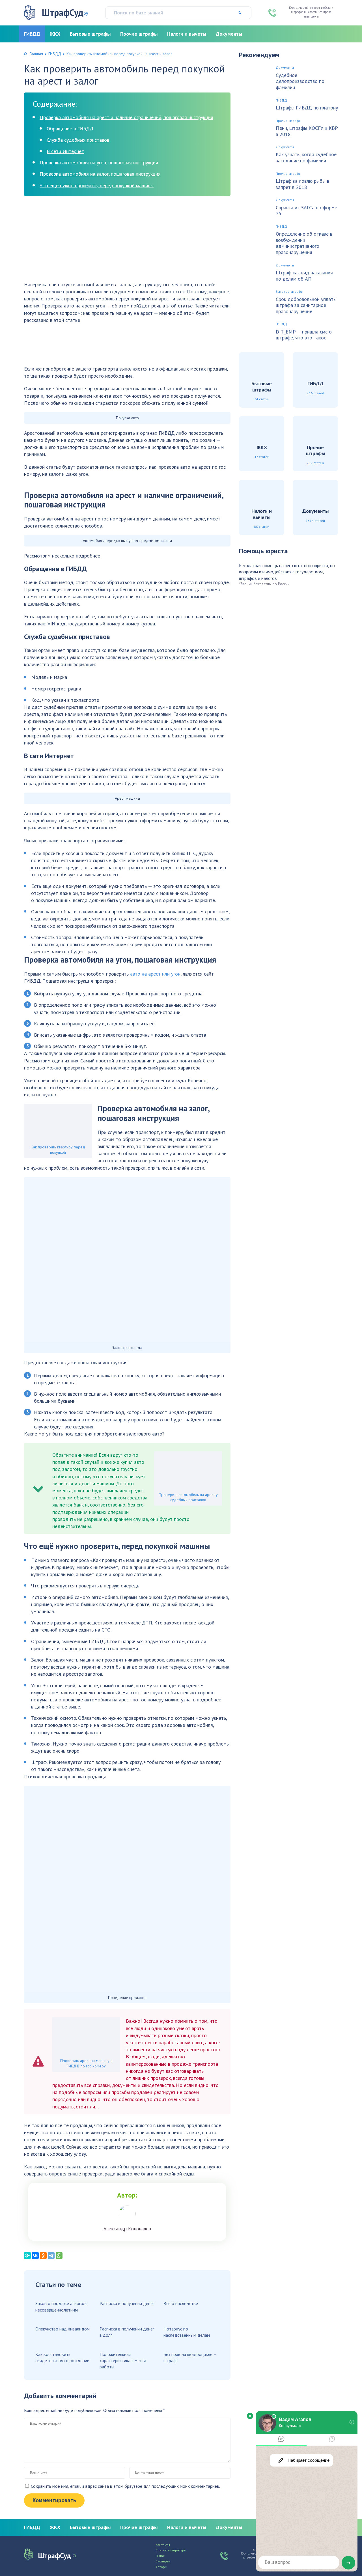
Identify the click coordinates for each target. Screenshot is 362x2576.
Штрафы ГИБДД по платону (307, 108)
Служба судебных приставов (78, 140)
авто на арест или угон (155, 974)
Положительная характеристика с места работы (123, 2361)
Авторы (161, 2567)
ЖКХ (55, 34)
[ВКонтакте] (35, 2256)
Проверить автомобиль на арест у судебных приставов (188, 1497)
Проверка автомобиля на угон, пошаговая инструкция (99, 163)
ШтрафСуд (65, 13)
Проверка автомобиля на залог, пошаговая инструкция (100, 174)
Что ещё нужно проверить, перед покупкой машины (97, 185)
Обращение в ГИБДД (70, 129)
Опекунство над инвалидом (63, 2329)
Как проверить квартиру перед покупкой (58, 1150)
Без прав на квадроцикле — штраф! (190, 2357)
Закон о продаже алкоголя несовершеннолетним (61, 2306)
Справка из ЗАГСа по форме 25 (306, 211)
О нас (160, 2556)
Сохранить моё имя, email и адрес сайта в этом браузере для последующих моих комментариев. (125, 2486)
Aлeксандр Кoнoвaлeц (127, 2229)
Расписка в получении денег (127, 2303)
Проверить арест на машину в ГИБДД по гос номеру (86, 2063)
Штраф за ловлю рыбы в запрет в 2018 (302, 184)
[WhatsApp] (59, 2256)
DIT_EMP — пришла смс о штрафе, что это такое (304, 335)
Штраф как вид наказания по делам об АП (304, 276)
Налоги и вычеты (187, 34)
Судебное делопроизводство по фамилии (300, 81)
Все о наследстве (181, 2303)
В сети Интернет (65, 151)
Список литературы (171, 2550)
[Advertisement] (127, 241)
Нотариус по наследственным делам (187, 2332)
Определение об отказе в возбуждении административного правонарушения (304, 243)
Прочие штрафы (139, 34)
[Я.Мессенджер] (27, 2256)
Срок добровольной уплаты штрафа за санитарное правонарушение (306, 305)
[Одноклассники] (43, 2256)
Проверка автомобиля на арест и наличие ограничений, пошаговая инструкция (126, 117)
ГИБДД (32, 34)
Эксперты (163, 2561)
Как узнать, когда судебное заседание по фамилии (306, 157)
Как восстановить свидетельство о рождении (62, 2357)
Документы (229, 34)
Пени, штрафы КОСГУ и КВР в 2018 (307, 131)
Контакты (163, 2545)
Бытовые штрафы (90, 34)
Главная (36, 54)
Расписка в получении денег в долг (127, 2332)
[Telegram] (51, 2256)
